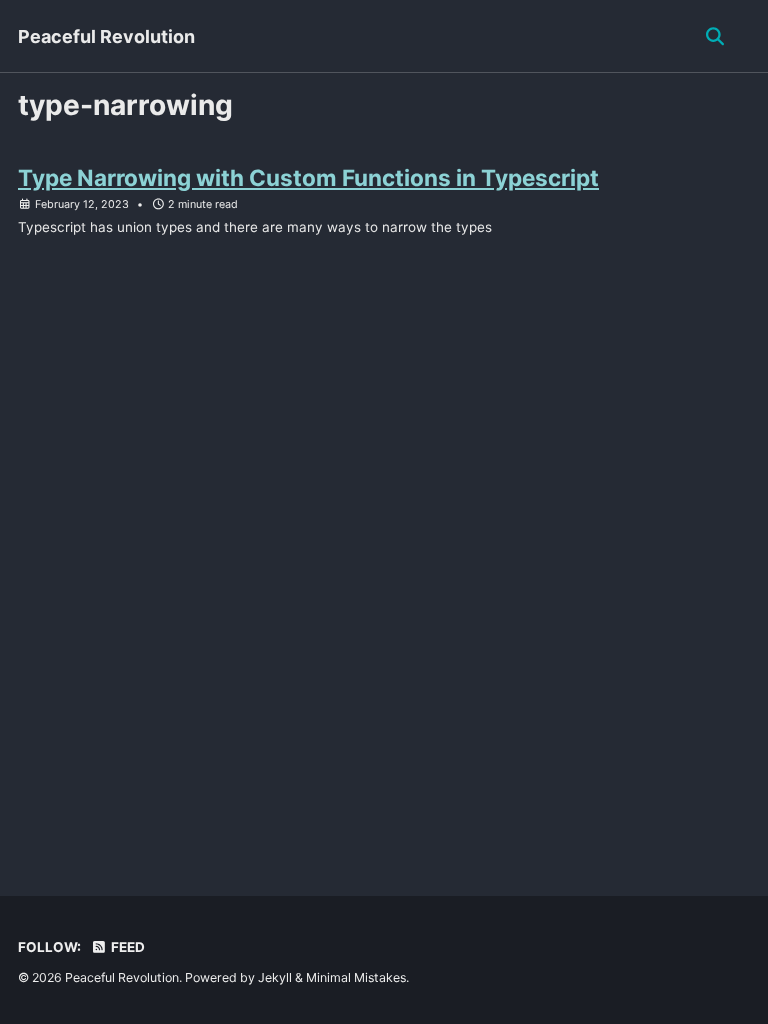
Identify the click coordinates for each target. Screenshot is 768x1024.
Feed (126, 947)
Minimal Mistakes (356, 977)
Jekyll (275, 977)
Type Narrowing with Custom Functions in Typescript (308, 177)
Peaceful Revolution (106, 36)
